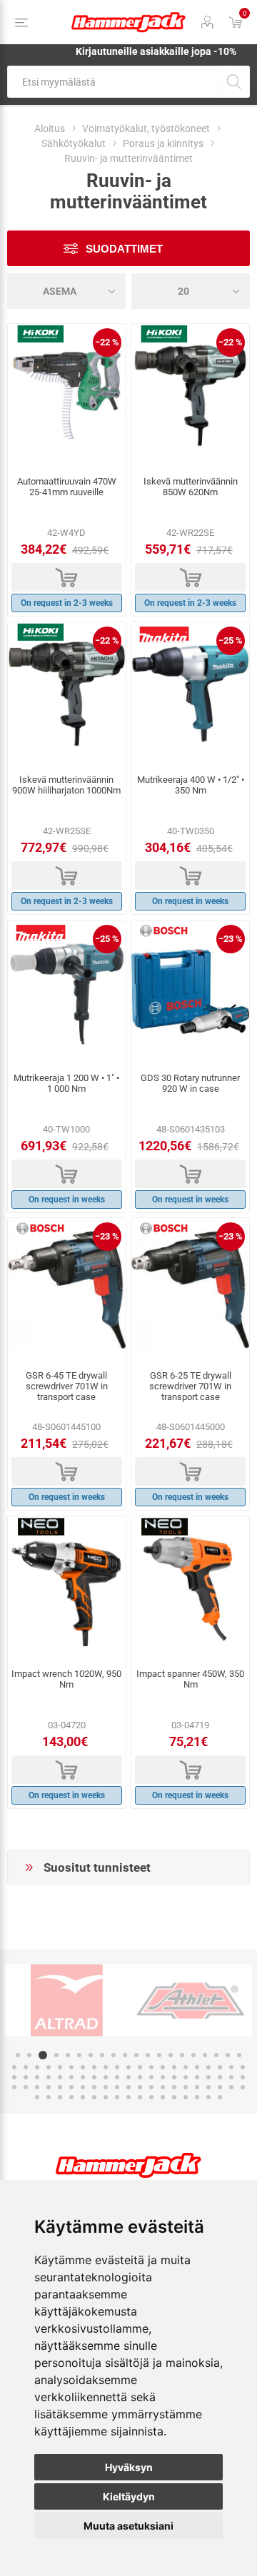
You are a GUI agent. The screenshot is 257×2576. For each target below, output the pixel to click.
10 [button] (125, 2055)
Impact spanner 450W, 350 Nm (190, 1679)
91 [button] (117, 2097)
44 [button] (37, 2077)
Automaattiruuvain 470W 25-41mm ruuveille (67, 487)
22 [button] (26, 2067)
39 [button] (220, 2067)
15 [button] (182, 2055)
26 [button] (71, 2067)
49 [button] (94, 2077)
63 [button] (14, 2087)
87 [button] (71, 2097)
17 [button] (205, 2055)
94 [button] (151, 2097)
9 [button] (114, 2055)
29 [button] (106, 2067)
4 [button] (56, 2055)
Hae (234, 82)
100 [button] (220, 2097)
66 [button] (49, 2087)
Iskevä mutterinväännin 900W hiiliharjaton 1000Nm (66, 785)
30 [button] (117, 2067)
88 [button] (83, 2097)
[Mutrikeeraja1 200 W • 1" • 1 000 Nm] (67, 992)
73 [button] (128, 2087)
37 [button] (197, 2067)
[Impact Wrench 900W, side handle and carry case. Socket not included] (67, 694)
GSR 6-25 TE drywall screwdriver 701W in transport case (190, 1386)
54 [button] (151, 2077)
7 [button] (91, 2055)
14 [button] (171, 2055)
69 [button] (83, 2087)
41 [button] (243, 2067)
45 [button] (49, 2077)
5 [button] (68, 2055)
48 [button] (83, 2077)
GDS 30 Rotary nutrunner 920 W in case (190, 1083)
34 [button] (163, 2067)
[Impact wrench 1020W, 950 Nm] (67, 1588)
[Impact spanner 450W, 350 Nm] (190, 1588)
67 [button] (60, 2087)
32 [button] (140, 2067)
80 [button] (208, 2087)
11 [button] (136, 2055)
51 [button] (117, 2077)
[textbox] (112, 82)
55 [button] (163, 2077)
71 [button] (106, 2087)
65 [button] (37, 2087)
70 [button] (94, 2087)
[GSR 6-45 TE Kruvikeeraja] (67, 1289)
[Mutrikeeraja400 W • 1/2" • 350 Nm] (190, 694)
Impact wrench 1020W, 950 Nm (66, 1679)
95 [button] (163, 2097)
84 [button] (37, 2097)
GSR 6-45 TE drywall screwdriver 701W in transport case (67, 1386)
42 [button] (14, 2077)
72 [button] (117, 2087)
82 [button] (231, 2087)
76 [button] (163, 2087)
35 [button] (174, 2067)
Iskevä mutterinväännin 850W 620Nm (191, 487)
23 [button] (37, 2067)
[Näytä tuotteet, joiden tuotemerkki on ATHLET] (190, 2001)
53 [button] (140, 2077)
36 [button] (186, 2067)
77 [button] (174, 2087)
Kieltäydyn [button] (129, 2496)
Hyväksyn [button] (129, 2467)
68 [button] (71, 2087)
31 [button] (128, 2067)
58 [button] (197, 2077)
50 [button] (106, 2077)
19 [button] (228, 2055)
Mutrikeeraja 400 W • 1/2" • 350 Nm (191, 785)
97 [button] (186, 2097)
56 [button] (174, 2077)
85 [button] (49, 2097)
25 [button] (60, 2067)
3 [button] (43, 2055)
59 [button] (208, 2077)
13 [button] (159, 2055)
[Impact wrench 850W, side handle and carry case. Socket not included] (190, 395)
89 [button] (94, 2097)
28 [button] (94, 2067)
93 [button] (140, 2097)
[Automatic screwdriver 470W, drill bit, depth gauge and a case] (67, 395)
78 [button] (186, 2087)
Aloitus (50, 128)
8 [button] (102, 2055)
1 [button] (18, 2055)
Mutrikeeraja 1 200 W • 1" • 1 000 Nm (66, 1083)
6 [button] (79, 2055)
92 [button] (128, 2097)
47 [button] (71, 2077)
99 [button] (208, 2097)
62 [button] (243, 2077)
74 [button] (140, 2087)
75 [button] (151, 2087)
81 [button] (220, 2087)
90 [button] (106, 2097)
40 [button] (231, 2067)
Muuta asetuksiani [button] (128, 2526)
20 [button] (239, 2055)
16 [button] (193, 2055)
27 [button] (83, 2067)
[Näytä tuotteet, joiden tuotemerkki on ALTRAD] (67, 2001)
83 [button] (243, 2087)
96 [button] (174, 2097)
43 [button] (26, 2077)
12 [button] (148, 2055)
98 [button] (197, 2097)
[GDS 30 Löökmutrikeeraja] (190, 992)
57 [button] (186, 2077)
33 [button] (151, 2067)
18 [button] (216, 2055)
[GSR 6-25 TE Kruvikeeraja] (190, 1289)
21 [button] (14, 2067)
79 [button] (197, 2087)
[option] (67, 2001)
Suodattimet (124, 249)
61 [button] (231, 2077)
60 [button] (220, 2077)
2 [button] (29, 2055)
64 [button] (26, 2087)
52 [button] (128, 2077)
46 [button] (60, 2077)
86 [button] (60, 2097)
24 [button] (49, 2067)
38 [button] (208, 2067)
